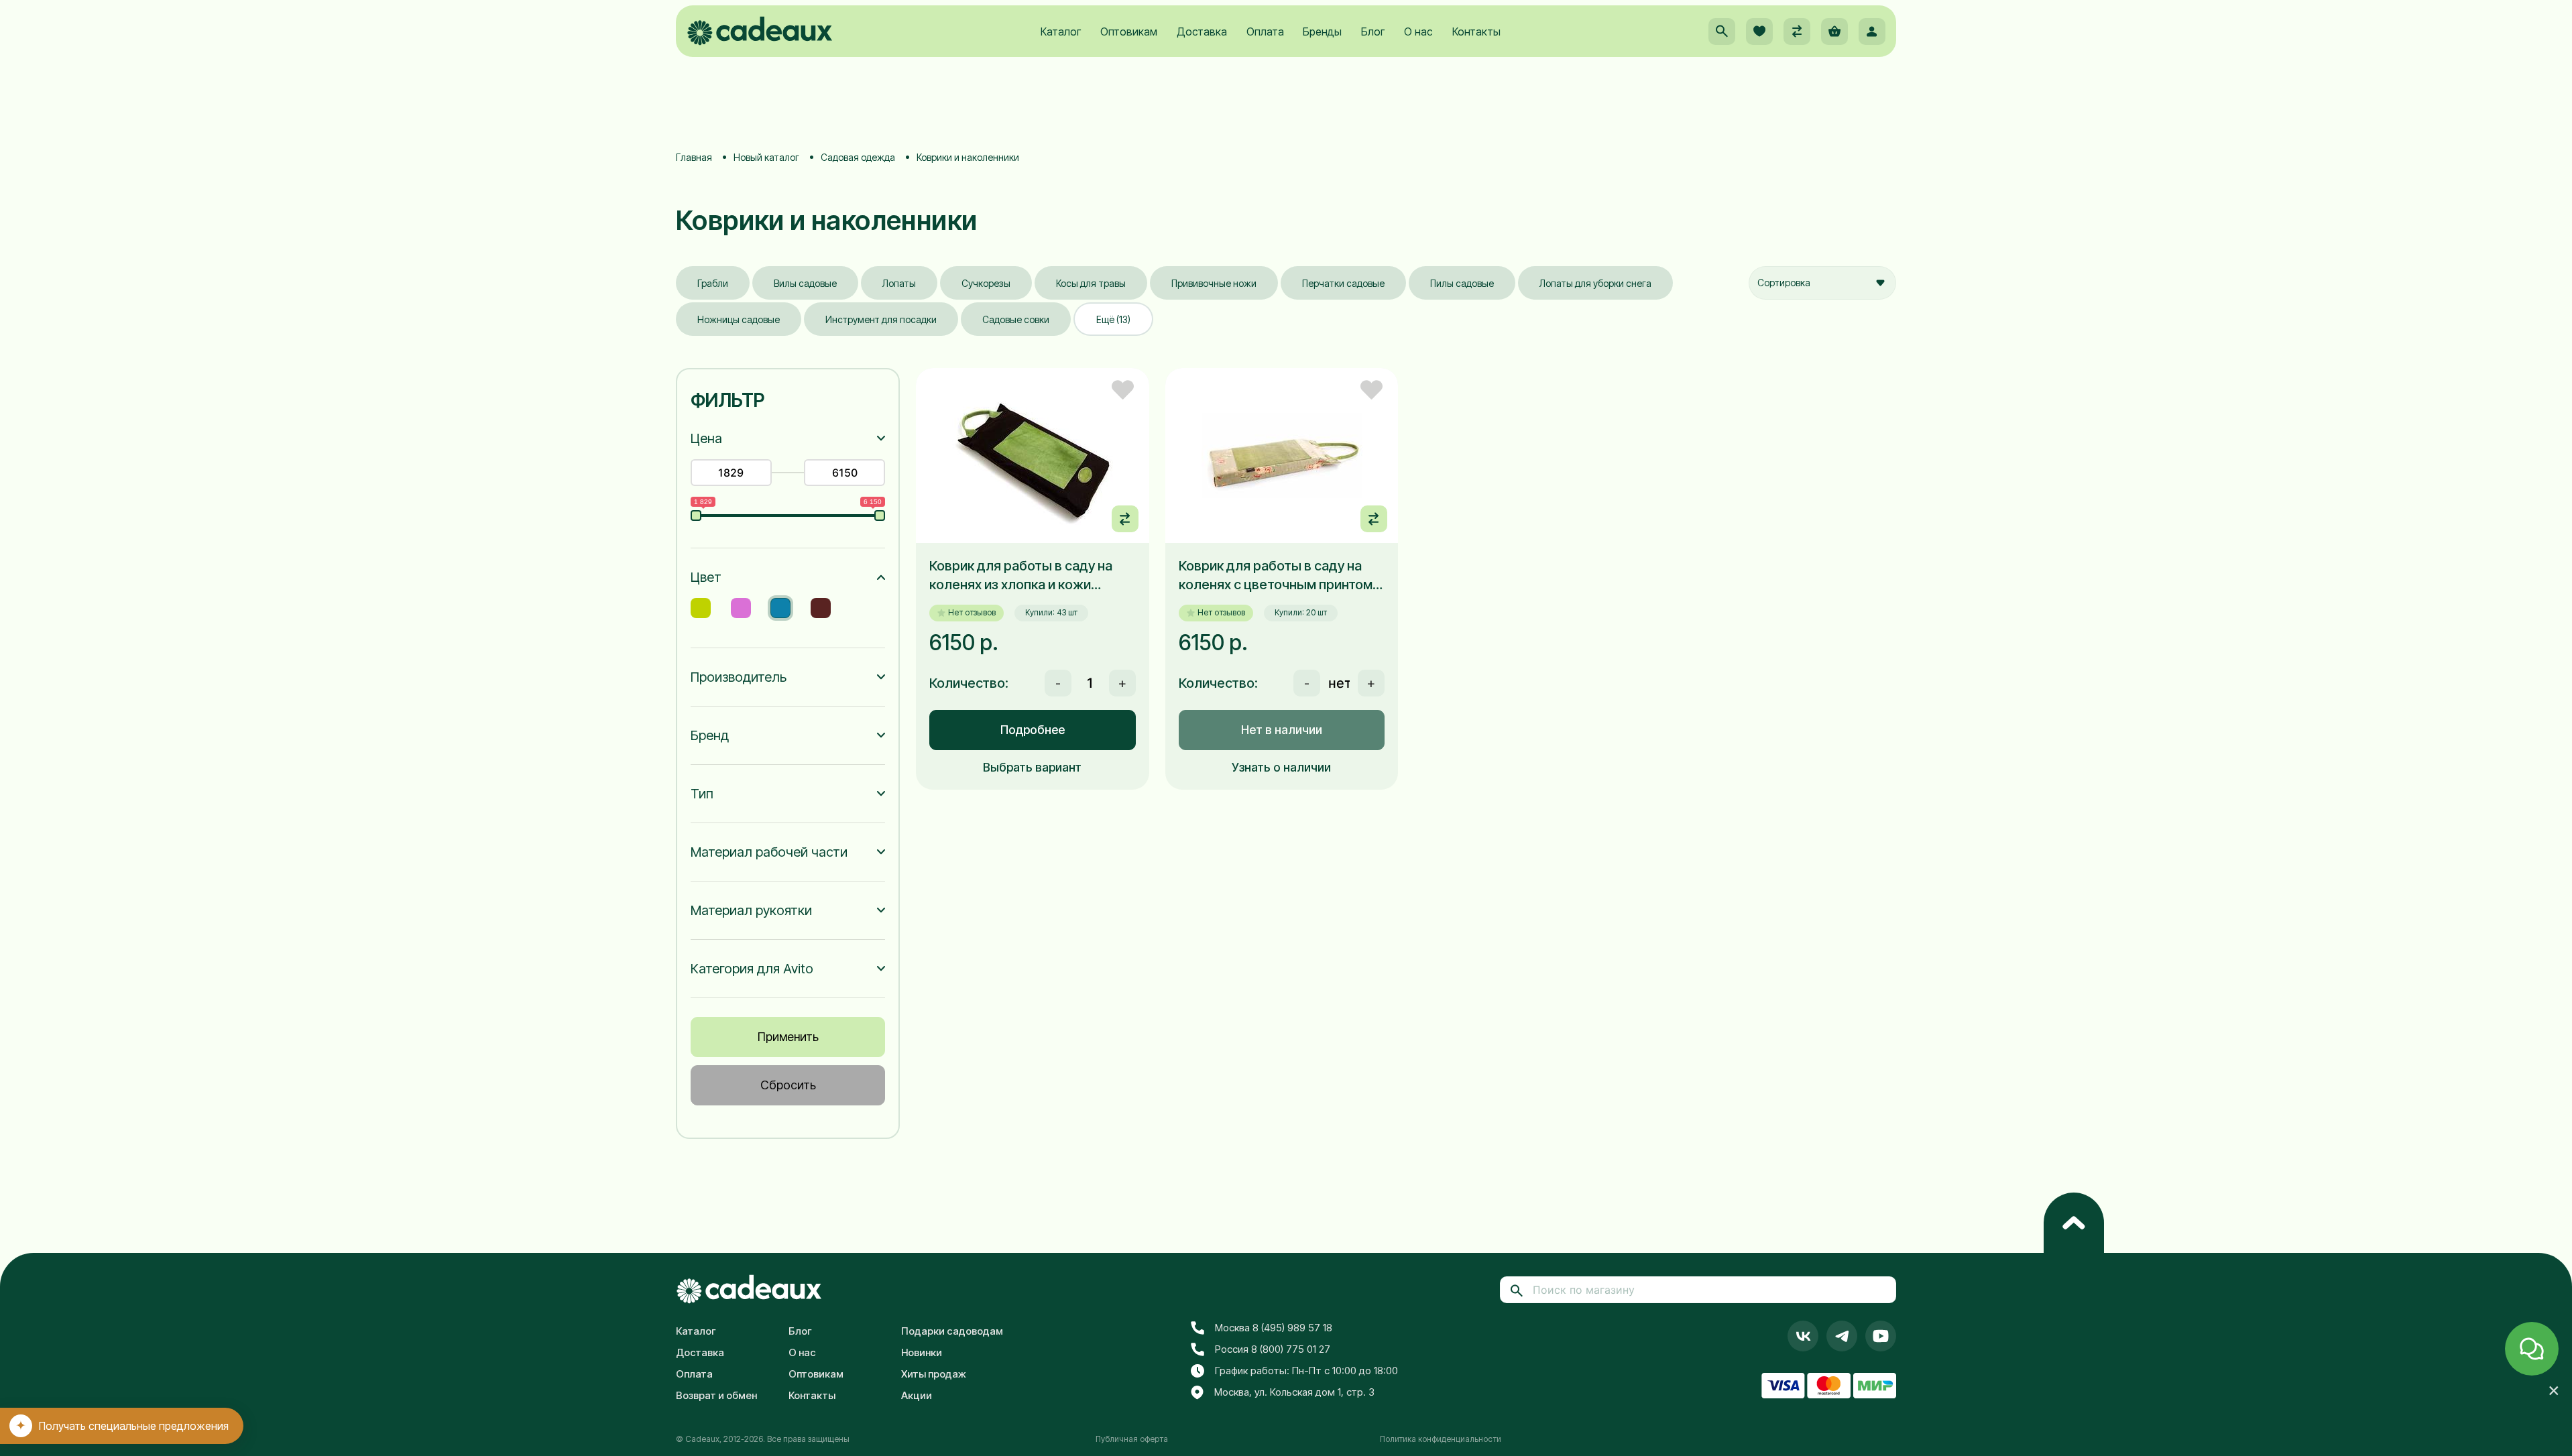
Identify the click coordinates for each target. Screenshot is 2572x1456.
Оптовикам (1129, 32)
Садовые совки (1016, 319)
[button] (1722, 32)
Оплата (1265, 32)
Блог (1373, 32)
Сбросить (788, 1085)
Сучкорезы (986, 283)
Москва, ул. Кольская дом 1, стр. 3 (1294, 1392)
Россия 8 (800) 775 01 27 (1273, 1349)
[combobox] (1822, 283)
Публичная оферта (1132, 1439)
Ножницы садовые (739, 319)
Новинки (922, 1352)
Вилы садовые (805, 283)
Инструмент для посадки (881, 319)
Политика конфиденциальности (1441, 1439)
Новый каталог (766, 157)
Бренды (1322, 32)
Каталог (1061, 32)
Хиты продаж (934, 1374)
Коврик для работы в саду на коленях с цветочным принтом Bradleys (1276, 576)
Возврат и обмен (716, 1395)
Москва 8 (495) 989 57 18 (1274, 1328)
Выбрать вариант (1032, 767)
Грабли (713, 283)
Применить (788, 1037)
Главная (694, 157)
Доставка (1202, 32)
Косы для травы (1091, 283)
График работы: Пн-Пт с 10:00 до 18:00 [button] (1306, 1371)
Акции (917, 1395)
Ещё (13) (1113, 319)
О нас (1418, 32)
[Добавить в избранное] (1123, 390)
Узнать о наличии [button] (1281, 767)
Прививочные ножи (1214, 283)
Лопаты (899, 283)
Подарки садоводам (952, 1331)
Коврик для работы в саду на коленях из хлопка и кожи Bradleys (1021, 576)
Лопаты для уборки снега (1595, 283)
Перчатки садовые (1343, 283)
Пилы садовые (1462, 283)
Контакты (1476, 32)
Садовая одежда (858, 157)
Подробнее (1033, 730)
